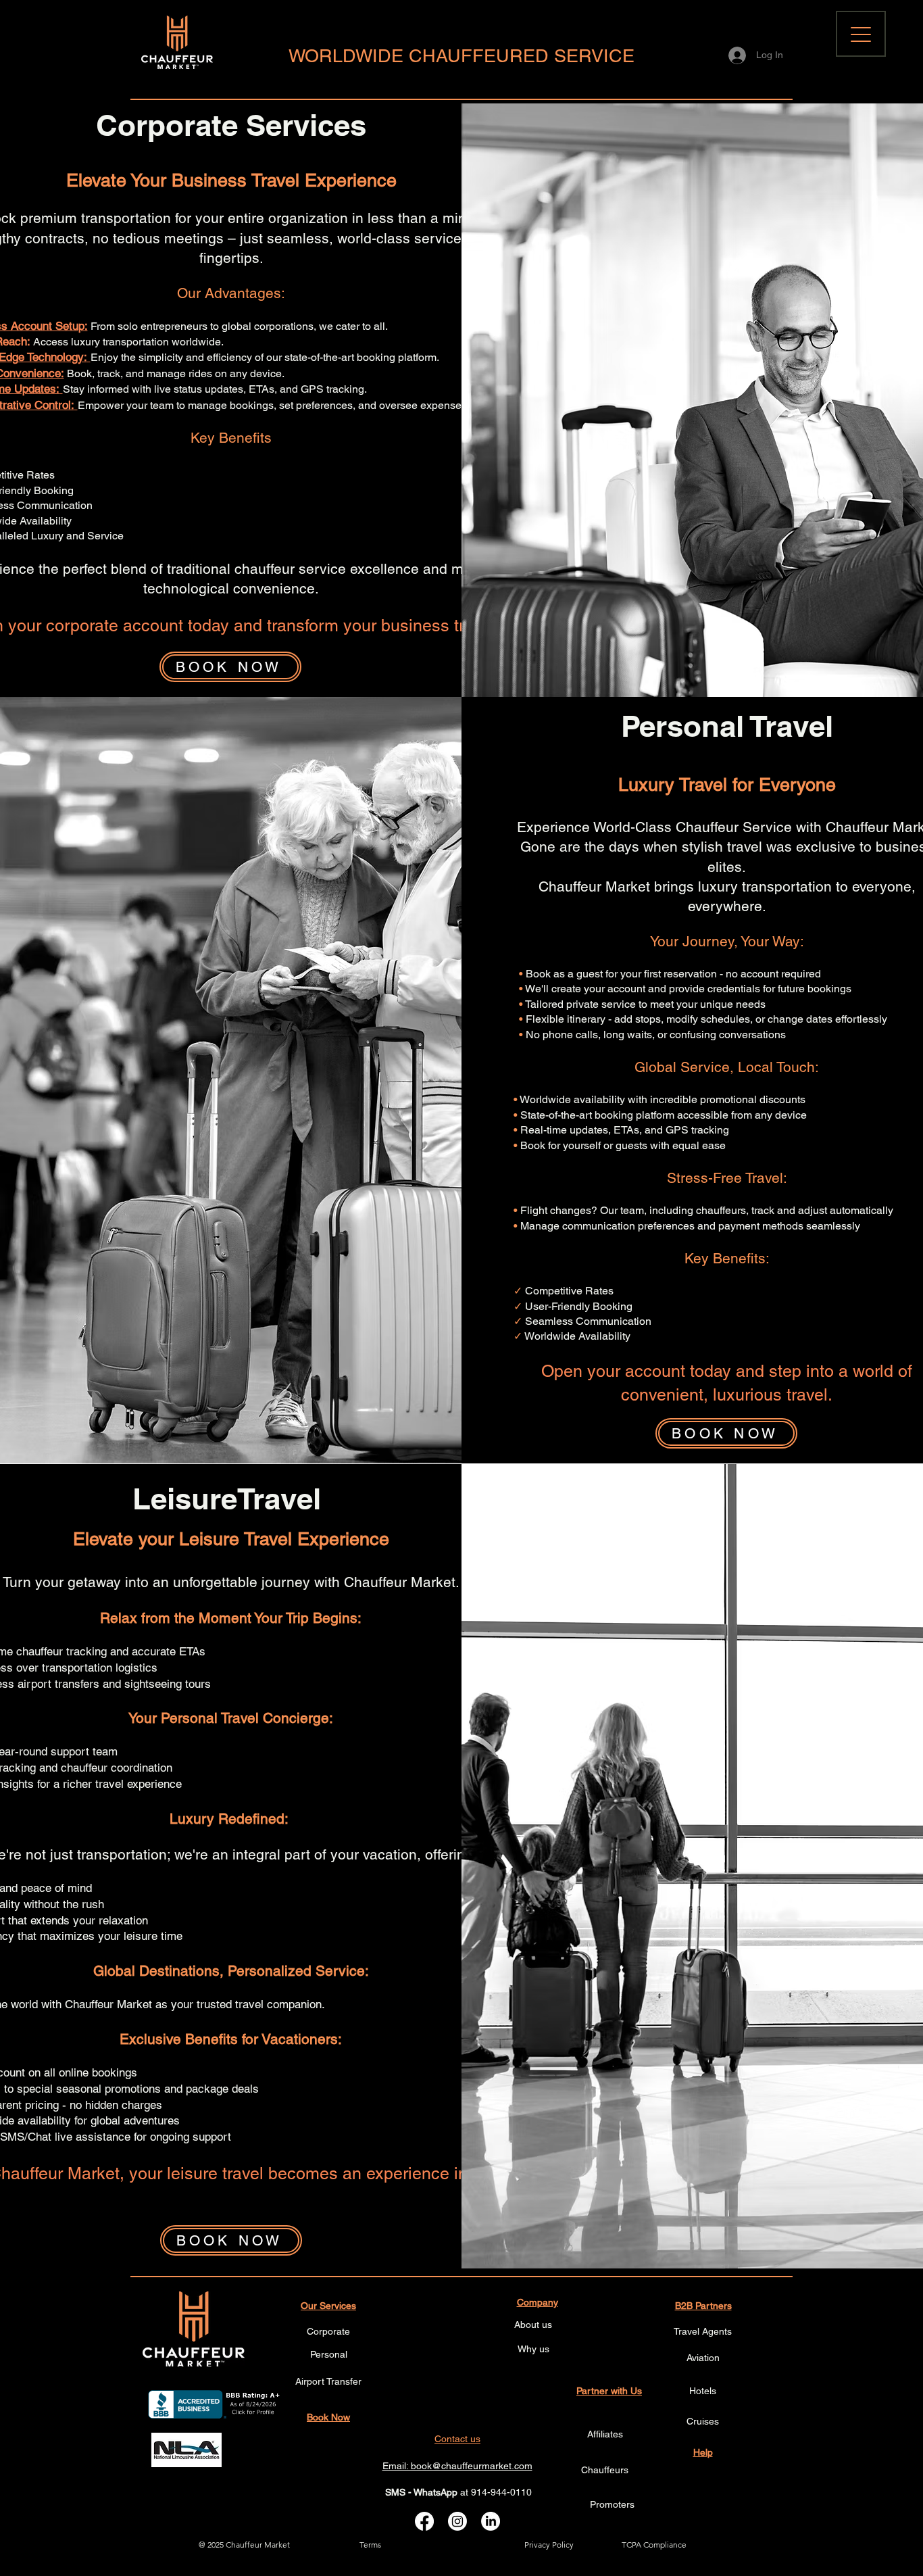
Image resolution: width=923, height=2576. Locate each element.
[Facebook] (424, 2521)
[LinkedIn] (491, 2521)
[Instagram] (457, 2521)
